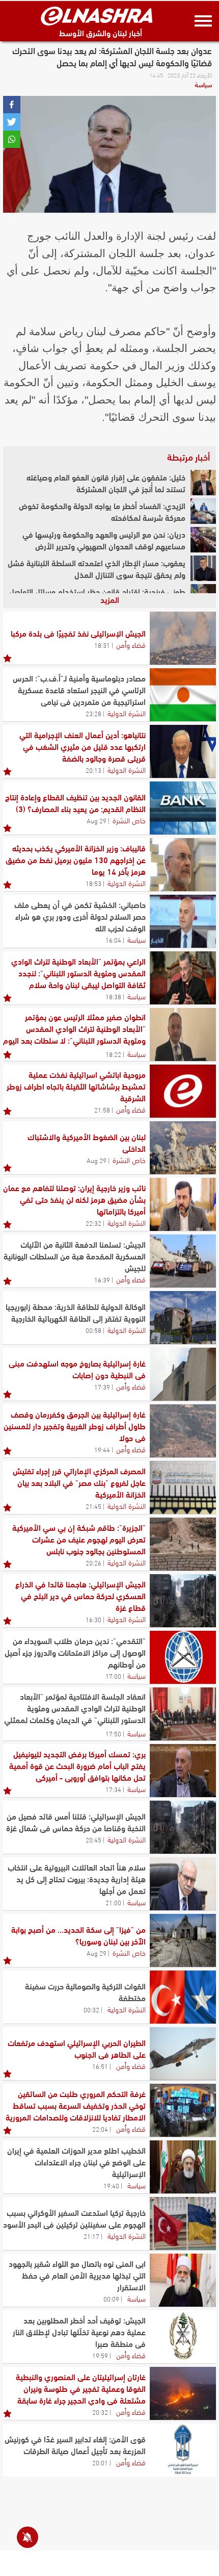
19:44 (102, 1449)
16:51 (100, 2066)
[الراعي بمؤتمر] (183, 978)
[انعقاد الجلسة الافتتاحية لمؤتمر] (183, 1714)
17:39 (102, 1386)
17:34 (113, 1789)
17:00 (113, 1676)
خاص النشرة (129, 820)
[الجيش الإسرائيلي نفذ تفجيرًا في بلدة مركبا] (183, 638)
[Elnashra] (97, 16)
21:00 (113, 1902)
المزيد (110, 599)
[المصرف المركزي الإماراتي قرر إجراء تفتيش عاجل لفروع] (183, 1487)
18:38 (113, 996)
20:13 (93, 770)
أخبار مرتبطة (188, 457)
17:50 (113, 1733)
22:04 (100, 2129)
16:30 (93, 1619)
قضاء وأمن (131, 644)
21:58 (102, 1109)
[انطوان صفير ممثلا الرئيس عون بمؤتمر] (183, 1034)
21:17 (91, 2236)
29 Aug (97, 820)
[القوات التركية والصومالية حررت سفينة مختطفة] (183, 1997)
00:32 (91, 2009)
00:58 (93, 1330)
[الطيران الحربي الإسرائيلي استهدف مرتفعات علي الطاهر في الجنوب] (183, 2054)
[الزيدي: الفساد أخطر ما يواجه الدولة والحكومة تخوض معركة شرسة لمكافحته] (203, 511)
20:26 (93, 1562)
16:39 (102, 1279)
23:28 (93, 713)
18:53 (93, 883)
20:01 (100, 2462)
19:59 (100, 2355)
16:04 (113, 940)
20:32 (100, 2412)
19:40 (111, 2185)
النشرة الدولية (127, 713)
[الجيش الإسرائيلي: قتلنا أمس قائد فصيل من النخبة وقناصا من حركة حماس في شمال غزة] (183, 1827)
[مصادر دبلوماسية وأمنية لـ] (183, 695)
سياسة (203, 84)
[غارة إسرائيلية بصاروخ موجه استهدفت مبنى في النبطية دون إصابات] (183, 1374)
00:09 (111, 2299)
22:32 (93, 1223)
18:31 (102, 645)
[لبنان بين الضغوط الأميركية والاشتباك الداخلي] (183, 1148)
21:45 (93, 1506)
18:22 (113, 1054)
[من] (183, 1940)
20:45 (93, 1839)
